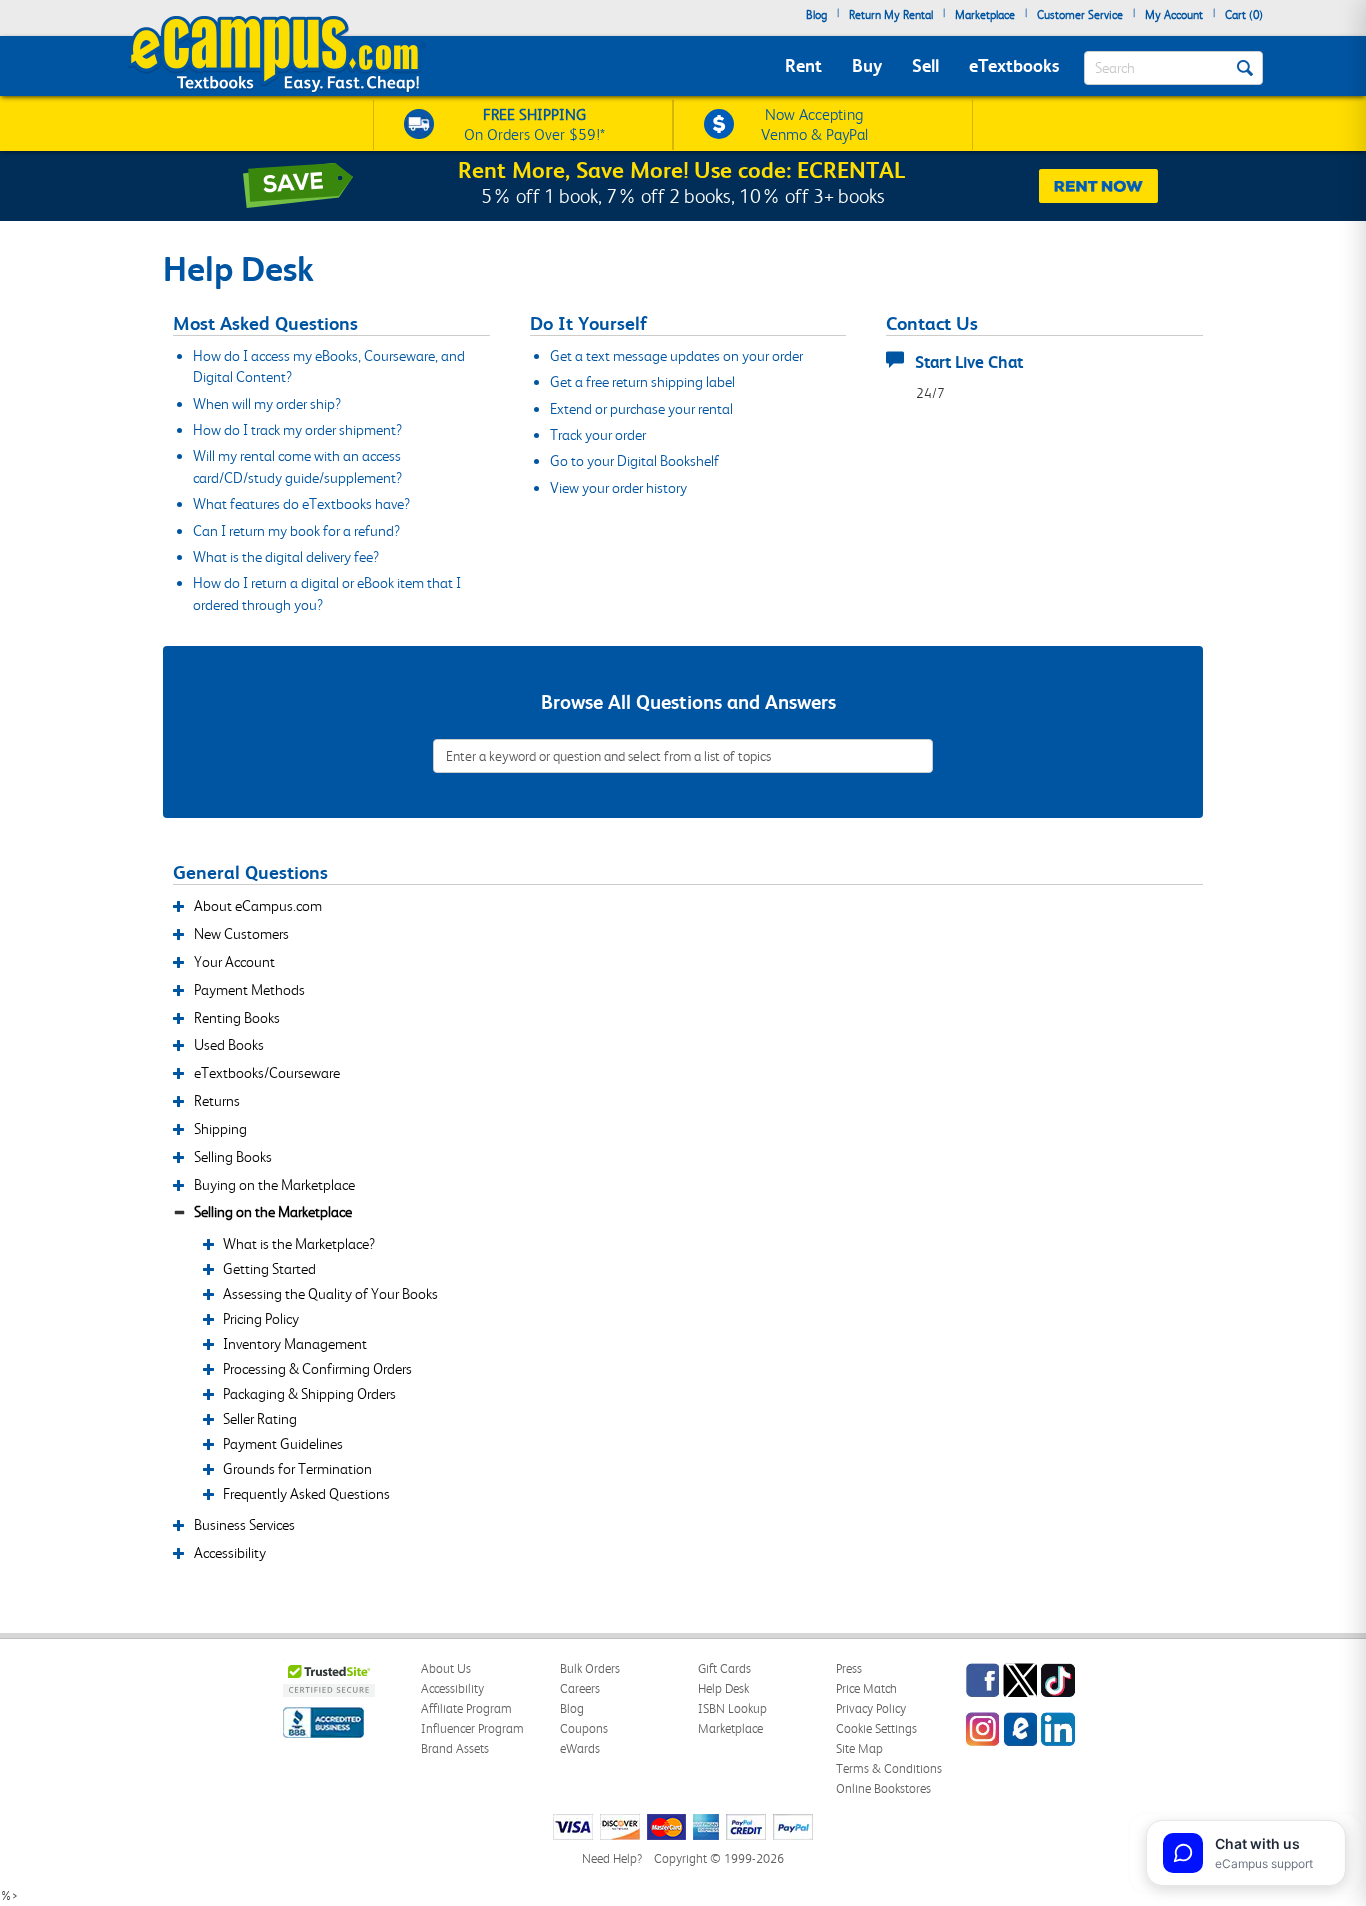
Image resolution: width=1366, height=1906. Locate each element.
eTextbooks (1014, 65)
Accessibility (452, 1688)
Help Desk (723, 1688)
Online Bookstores (883, 1788)
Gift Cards (724, 1668)
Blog (816, 15)
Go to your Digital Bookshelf (634, 461)
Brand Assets (455, 1748)
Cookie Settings (876, 1728)
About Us (446, 1668)
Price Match (866, 1688)
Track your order (598, 435)
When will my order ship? (267, 404)
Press (849, 1668)
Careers (580, 1688)
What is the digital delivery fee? (286, 557)
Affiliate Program (466, 1708)
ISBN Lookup (732, 1708)
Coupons (584, 1728)
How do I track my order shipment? (297, 430)
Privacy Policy (871, 1708)
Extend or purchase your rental (641, 409)
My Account (1174, 15)
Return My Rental (891, 15)
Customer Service (1080, 15)
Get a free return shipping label (642, 382)
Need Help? (612, 1858)
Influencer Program (472, 1728)
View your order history (618, 488)
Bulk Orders (590, 1668)
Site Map (859, 1748)
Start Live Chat (969, 362)
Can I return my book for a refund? (296, 531)
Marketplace (985, 15)
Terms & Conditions (889, 1768)
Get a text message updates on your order (676, 356)
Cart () (1244, 15)
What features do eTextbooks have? (301, 504)
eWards (580, 1748)
